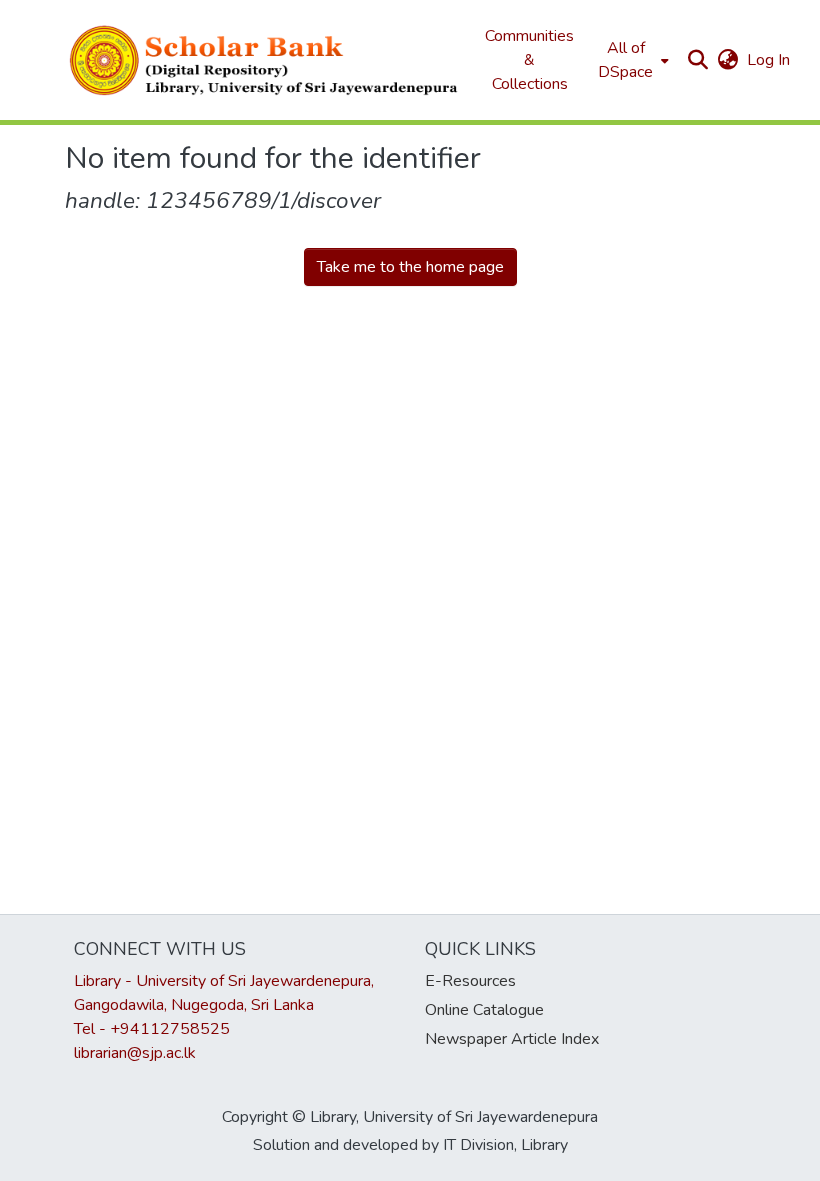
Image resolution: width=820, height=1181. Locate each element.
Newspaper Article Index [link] (512, 1039)
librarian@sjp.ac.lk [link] (135, 1053)
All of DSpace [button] (625, 60)
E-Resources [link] (470, 981)
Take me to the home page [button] (410, 267)
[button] (265, 60)
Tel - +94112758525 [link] (152, 1029)
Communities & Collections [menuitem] (529, 60)
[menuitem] (631, 60)
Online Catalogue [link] (484, 1010)
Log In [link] (769, 60)
